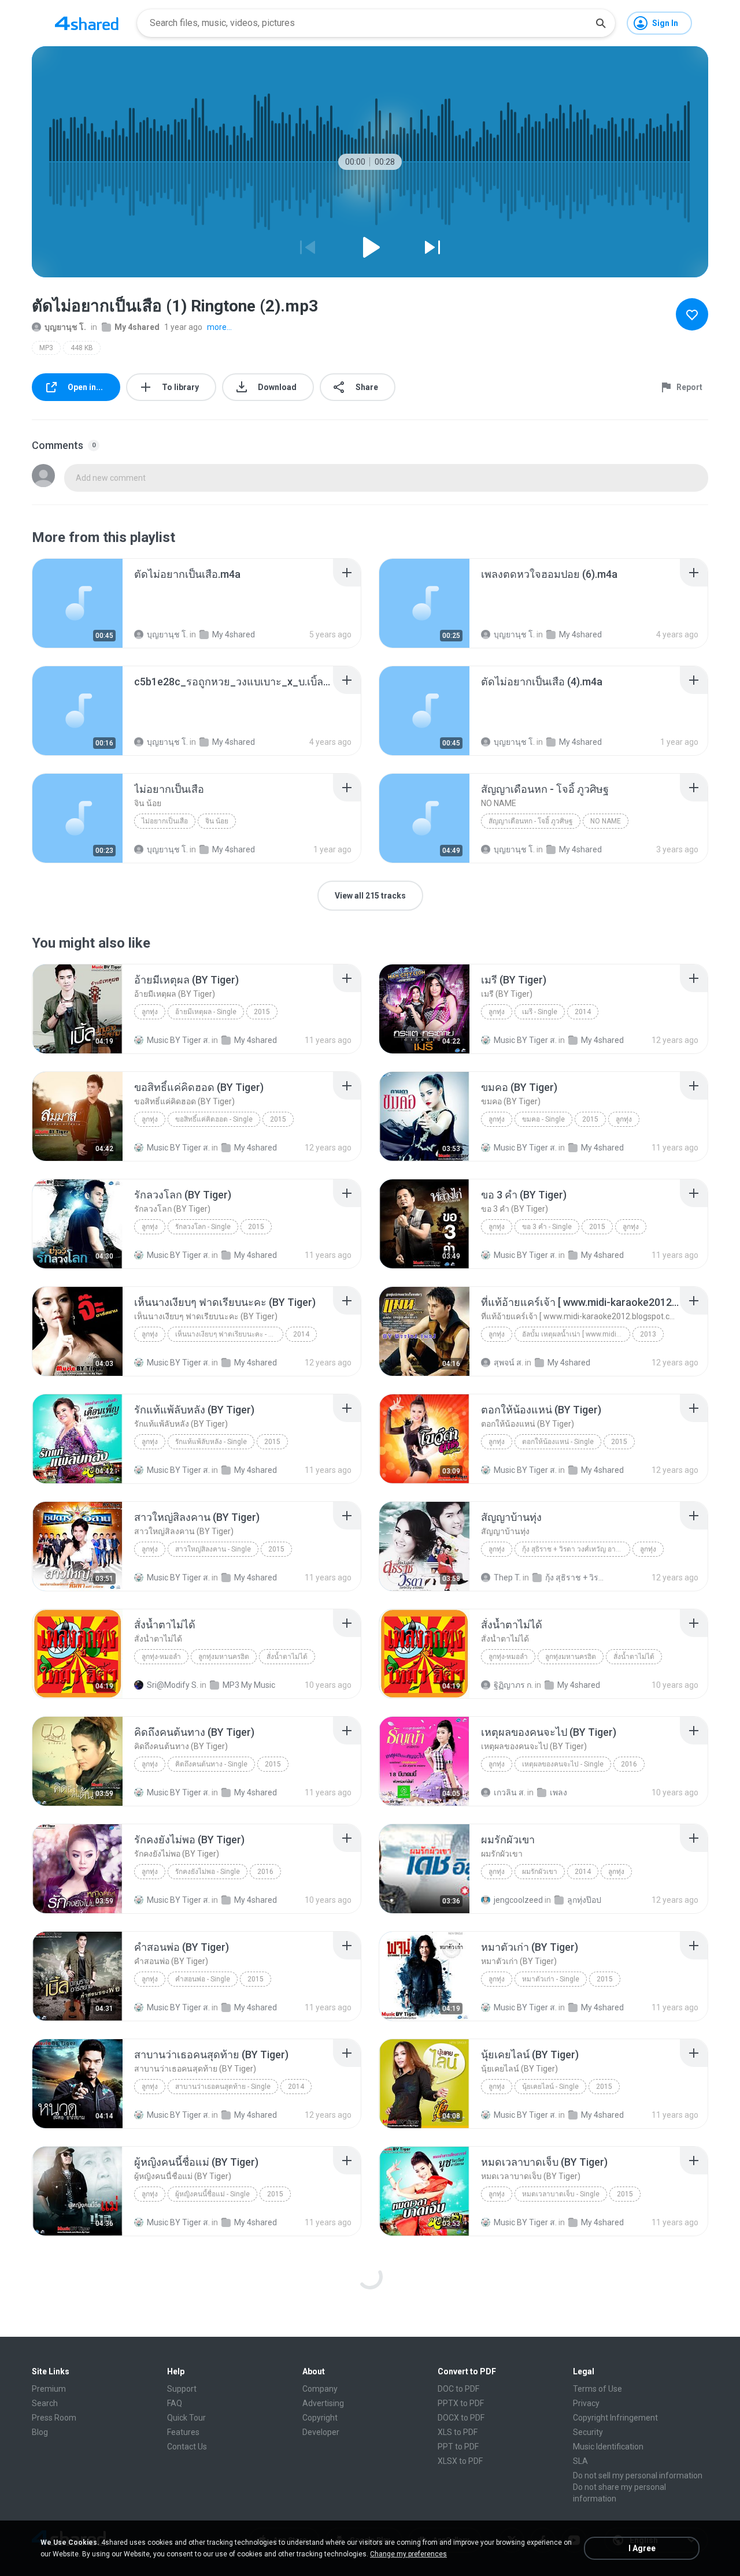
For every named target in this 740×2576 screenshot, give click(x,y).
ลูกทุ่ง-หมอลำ (161, 1657)
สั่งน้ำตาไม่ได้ (287, 1657)
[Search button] (601, 23)
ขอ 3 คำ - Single (547, 1227)
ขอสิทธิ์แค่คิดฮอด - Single (214, 1119)
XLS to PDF (458, 2432)
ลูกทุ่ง (497, 1119)
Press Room (54, 2418)
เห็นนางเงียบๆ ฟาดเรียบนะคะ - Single (229, 1334)
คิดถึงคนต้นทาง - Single (211, 1764)
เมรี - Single (540, 1012)
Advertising (323, 2403)
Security (588, 2432)
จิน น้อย (217, 821)
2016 (629, 1764)
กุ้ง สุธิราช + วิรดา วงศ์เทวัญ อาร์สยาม (576, 1549)
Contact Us (187, 2447)
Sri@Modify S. (173, 1685)
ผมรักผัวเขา (540, 1872)
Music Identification (608, 2447)
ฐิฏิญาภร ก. (513, 1685)
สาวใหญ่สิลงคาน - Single (213, 1549)
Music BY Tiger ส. (178, 1040)
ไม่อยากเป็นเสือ (165, 821)
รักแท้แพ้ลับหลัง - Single (211, 1442)
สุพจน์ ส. (508, 1363)
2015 (262, 1012)
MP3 (46, 348)
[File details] (77, 603)
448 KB (82, 348)
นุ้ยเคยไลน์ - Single (550, 2087)
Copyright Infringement (615, 2418)
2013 (648, 1334)
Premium (49, 2389)
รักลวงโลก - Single (203, 1227)
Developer (321, 2432)
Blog (40, 2432)
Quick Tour (186, 2418)
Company (320, 2389)
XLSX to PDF (460, 2461)
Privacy (586, 2403)
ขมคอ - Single (543, 1119)
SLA (580, 2461)
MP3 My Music (249, 1685)
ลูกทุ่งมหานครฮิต (224, 1657)
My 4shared (137, 327)
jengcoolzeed (518, 1900)
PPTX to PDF (461, 2403)
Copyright (320, 2418)
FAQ (175, 2403)
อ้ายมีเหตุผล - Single (206, 1012)
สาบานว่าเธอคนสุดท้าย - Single (223, 2087)
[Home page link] (87, 23)
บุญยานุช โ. (65, 327)
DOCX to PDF (461, 2418)
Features (183, 2432)
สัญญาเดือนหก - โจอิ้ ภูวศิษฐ (531, 821)
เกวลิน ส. (510, 1792)
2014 (583, 1012)
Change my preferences (408, 2554)
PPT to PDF (458, 2447)
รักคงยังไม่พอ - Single (208, 1872)
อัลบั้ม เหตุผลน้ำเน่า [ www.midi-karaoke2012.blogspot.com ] (576, 1334)
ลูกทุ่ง (150, 1012)
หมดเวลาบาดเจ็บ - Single (561, 2194)
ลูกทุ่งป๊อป (584, 1900)
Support (182, 2389)
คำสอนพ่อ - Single (203, 1979)
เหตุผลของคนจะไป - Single (563, 1764)
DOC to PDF (458, 2389)
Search (45, 2403)
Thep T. (507, 1577)
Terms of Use (597, 2389)
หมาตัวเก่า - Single (551, 1979)
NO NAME (606, 821)
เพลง (558, 1792)
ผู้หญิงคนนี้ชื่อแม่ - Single (212, 2194)
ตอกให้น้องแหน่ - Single (558, 1442)
